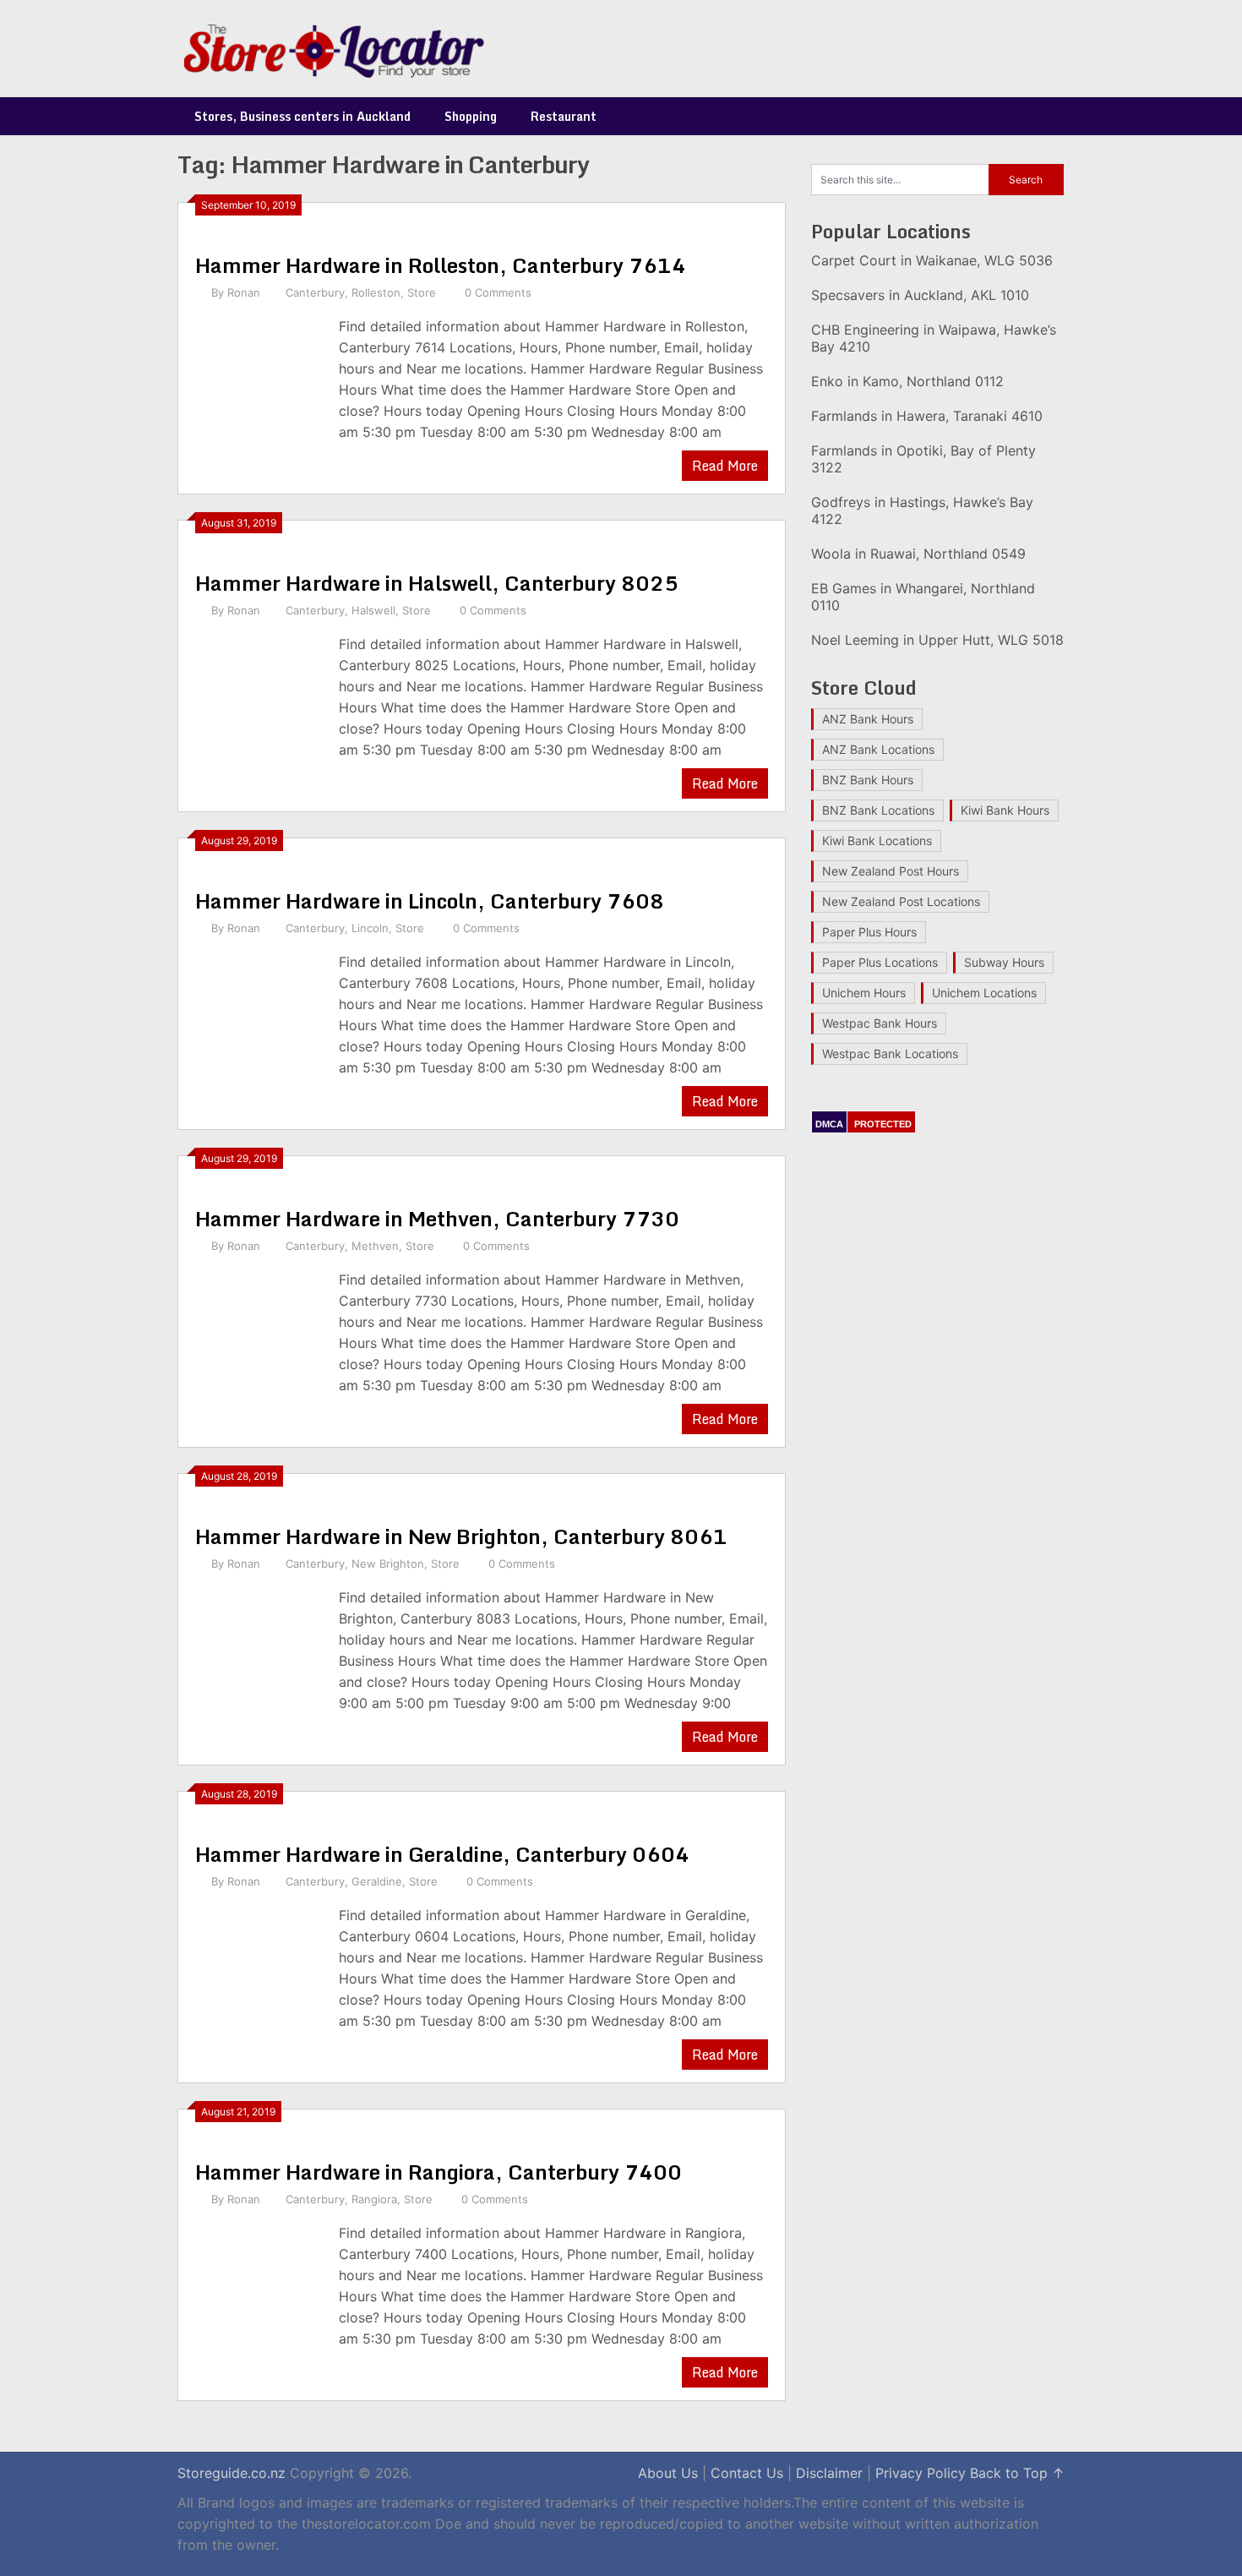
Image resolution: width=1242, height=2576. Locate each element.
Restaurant (564, 116)
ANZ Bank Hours (868, 719)
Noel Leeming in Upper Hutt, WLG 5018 (937, 640)
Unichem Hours (864, 993)
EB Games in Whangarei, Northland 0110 (923, 597)
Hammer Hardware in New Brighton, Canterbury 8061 (461, 1536)
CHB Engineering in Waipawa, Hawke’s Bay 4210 (934, 338)
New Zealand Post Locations (901, 901)
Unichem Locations (984, 993)
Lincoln (370, 928)
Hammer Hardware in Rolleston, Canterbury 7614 (441, 265)
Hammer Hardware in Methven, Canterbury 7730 (437, 1218)
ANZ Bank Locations (878, 749)
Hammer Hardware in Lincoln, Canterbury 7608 (430, 901)
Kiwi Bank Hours (1005, 810)
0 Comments (498, 292)
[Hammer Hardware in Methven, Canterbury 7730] (259, 1335)
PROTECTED (883, 1124)
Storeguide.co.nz (232, 2473)
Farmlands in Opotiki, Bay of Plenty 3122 (923, 459)
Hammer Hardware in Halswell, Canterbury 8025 (437, 583)
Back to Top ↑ (1017, 2473)
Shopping (471, 116)
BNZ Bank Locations (878, 810)
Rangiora (374, 2199)
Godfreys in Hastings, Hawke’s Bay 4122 (922, 510)
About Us (668, 2473)
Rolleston (376, 292)
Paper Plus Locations (880, 962)
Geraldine (377, 1881)
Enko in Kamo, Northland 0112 (907, 381)
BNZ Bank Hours (868, 780)
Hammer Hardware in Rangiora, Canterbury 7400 (439, 2172)
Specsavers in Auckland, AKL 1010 (920, 295)
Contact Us (747, 2473)
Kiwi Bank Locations (877, 840)
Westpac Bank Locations (890, 1053)
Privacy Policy (921, 2473)
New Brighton (388, 1564)
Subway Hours (1004, 962)
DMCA (829, 1124)
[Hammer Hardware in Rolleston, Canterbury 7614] (259, 382)
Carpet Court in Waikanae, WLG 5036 (932, 260)
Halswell (373, 610)
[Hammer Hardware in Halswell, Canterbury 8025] (259, 699)
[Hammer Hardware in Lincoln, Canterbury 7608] (259, 1017)
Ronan (244, 292)
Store (422, 292)
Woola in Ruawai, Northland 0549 (918, 554)
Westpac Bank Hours (880, 1023)
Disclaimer (829, 2473)
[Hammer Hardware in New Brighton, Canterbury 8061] (259, 1653)
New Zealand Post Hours (891, 871)
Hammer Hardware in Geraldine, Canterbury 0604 (442, 1854)
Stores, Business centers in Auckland (302, 116)
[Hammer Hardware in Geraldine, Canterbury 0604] (259, 1970)
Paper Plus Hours (869, 932)
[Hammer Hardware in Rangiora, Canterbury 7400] (259, 2288)
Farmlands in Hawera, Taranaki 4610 (927, 416)
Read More (725, 466)
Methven (375, 1246)
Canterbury (315, 292)
